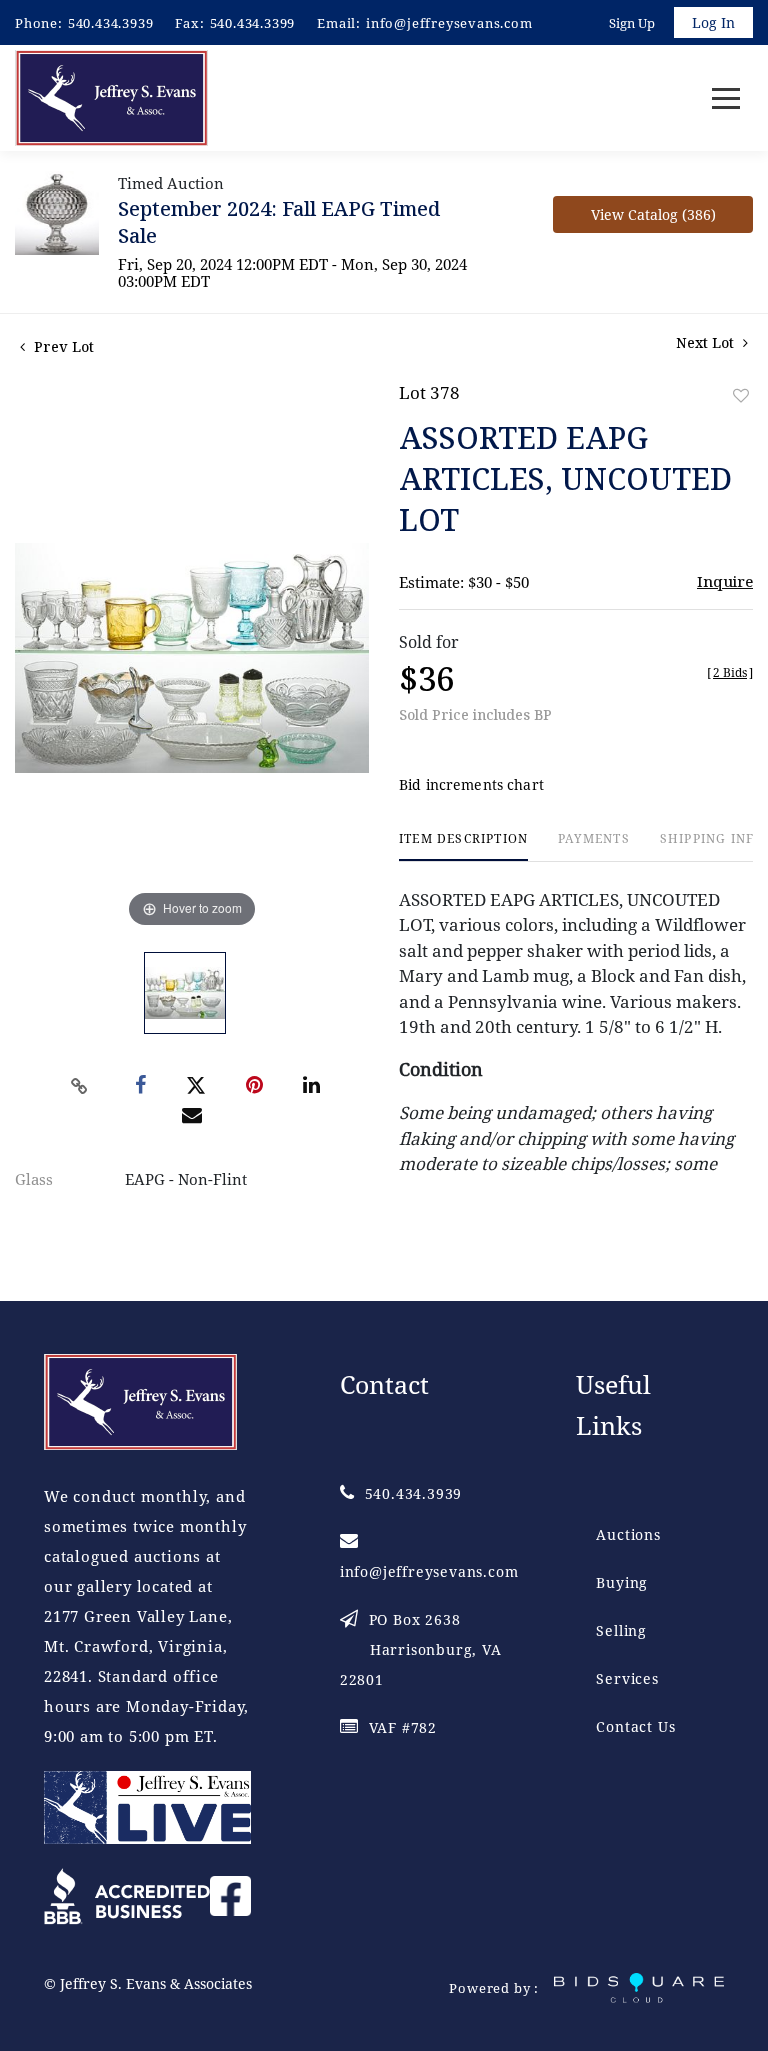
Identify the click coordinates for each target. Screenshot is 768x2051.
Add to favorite (741, 395)
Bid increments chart (471, 784)
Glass (34, 1179)
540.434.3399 (253, 23)
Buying (622, 1582)
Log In (713, 22)
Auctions (628, 1534)
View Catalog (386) (653, 214)
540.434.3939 (111, 23)
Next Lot (707, 342)
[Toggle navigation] (726, 98)
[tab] (463, 846)
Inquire (725, 581)
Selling (621, 1630)
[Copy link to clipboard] (80, 1086)
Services (627, 1678)
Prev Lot (62, 346)
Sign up (632, 23)
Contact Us (635, 1726)
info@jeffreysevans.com (449, 23)
